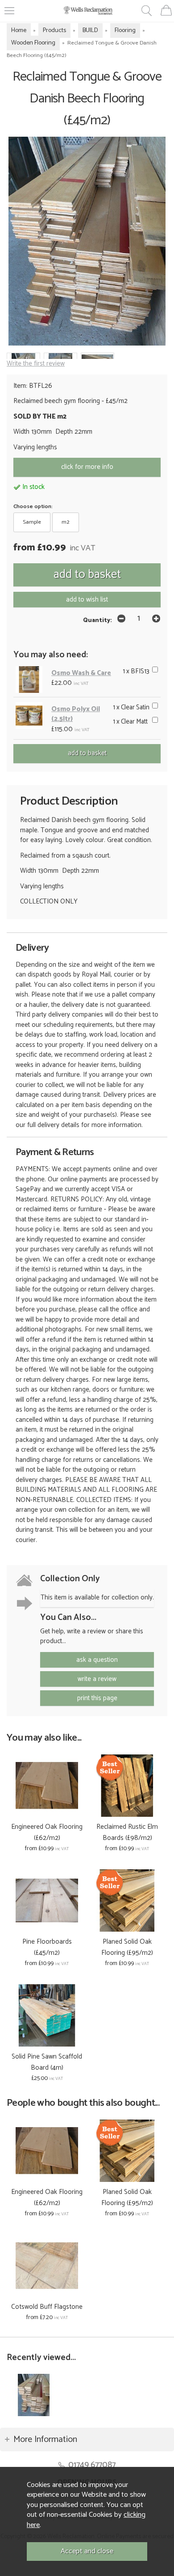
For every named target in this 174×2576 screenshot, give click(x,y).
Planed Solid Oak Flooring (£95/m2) (127, 1947)
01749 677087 (92, 2465)
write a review (97, 1679)
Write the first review (36, 364)
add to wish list (87, 600)
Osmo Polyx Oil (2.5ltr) (76, 714)
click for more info (87, 467)
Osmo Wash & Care (81, 673)
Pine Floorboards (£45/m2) (47, 1947)
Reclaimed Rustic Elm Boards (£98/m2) (127, 1832)
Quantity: (97, 620)
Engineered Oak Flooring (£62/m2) (47, 1832)
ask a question (97, 1660)
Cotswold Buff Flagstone (47, 2307)
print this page (97, 1698)
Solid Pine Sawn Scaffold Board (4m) (47, 2062)
